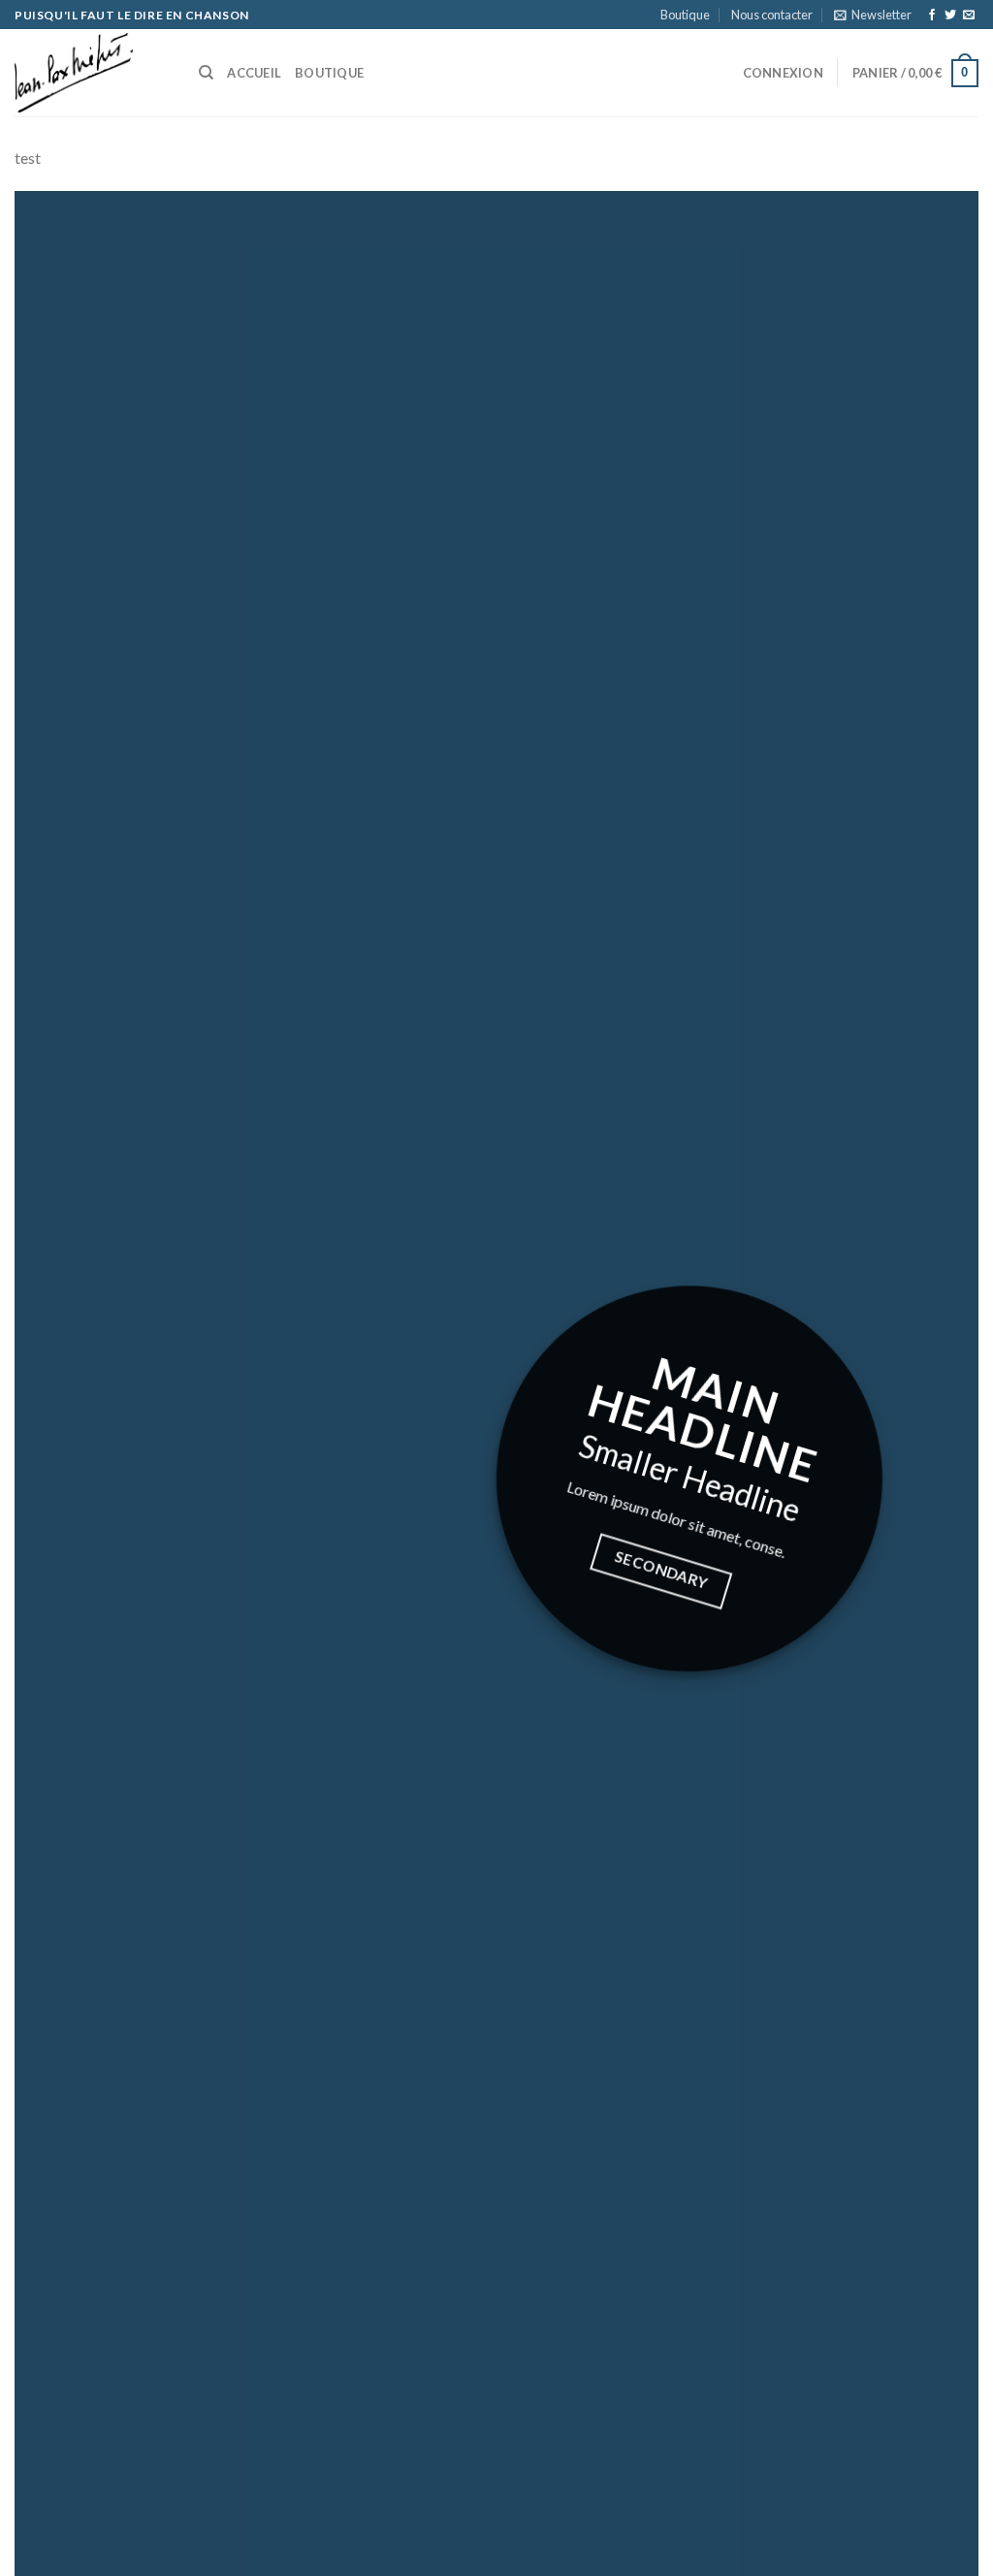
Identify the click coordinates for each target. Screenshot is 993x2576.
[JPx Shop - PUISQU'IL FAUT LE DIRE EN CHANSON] (92, 73)
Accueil (254, 73)
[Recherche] (206, 73)
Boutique (685, 15)
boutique (329, 73)
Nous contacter (772, 15)
